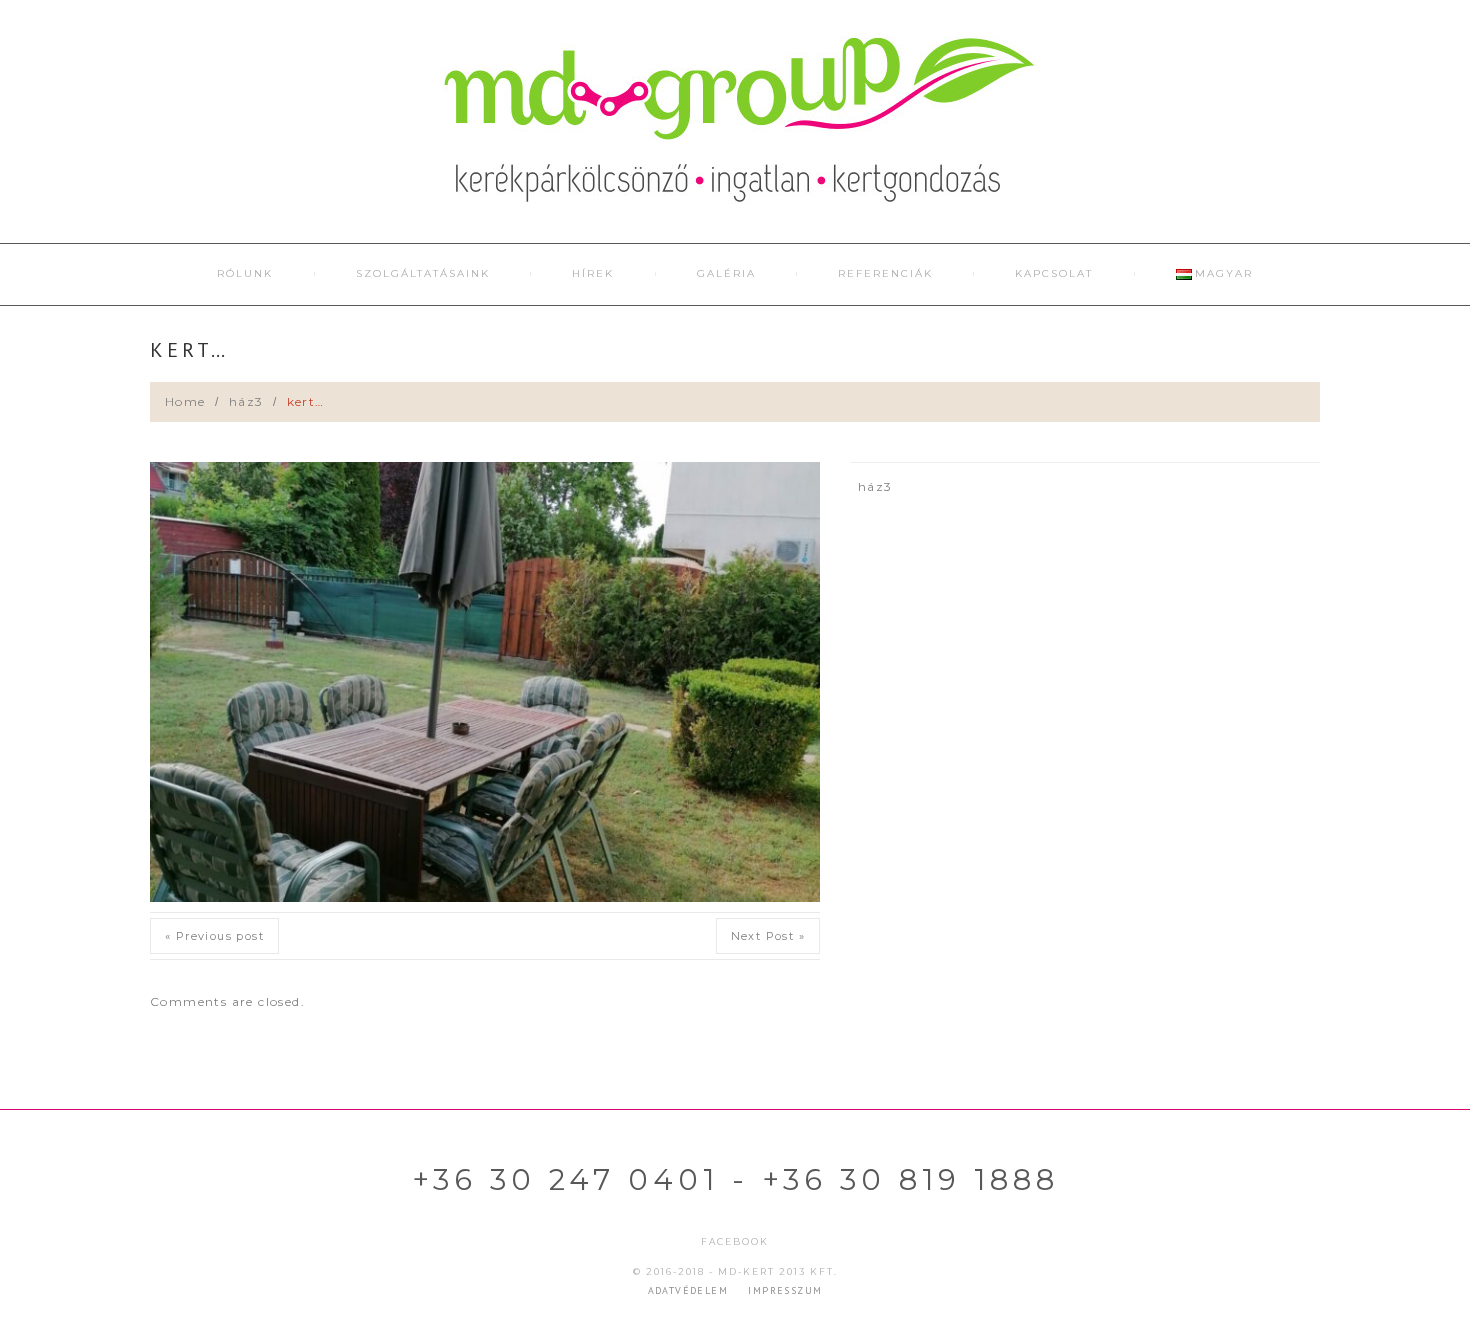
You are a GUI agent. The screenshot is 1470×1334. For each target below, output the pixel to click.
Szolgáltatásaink (423, 273)
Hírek (593, 273)
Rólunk (245, 273)
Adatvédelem (688, 1290)
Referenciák (885, 273)
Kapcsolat (1054, 273)
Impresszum (785, 1290)
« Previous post (214, 936)
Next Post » (768, 936)
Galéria (726, 273)
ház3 (246, 401)
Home (185, 401)
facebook (735, 1241)
